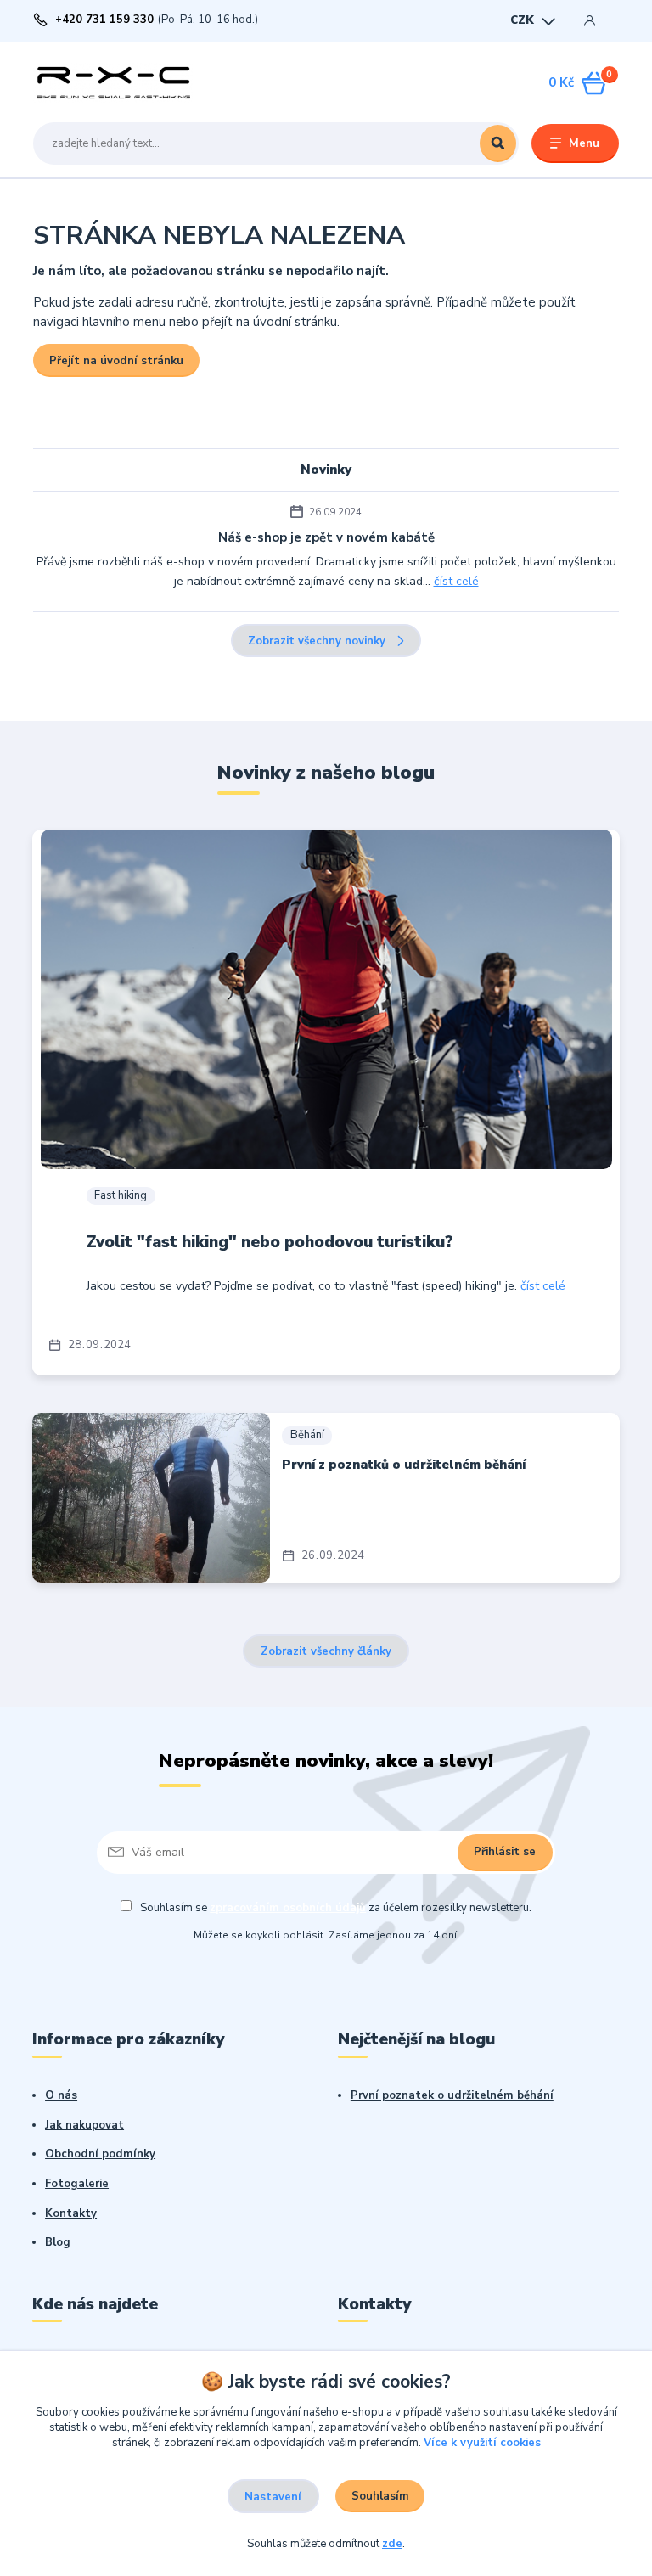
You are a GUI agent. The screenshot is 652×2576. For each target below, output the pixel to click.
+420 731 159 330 (104, 20)
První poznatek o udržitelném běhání (452, 2095)
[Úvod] (113, 82)
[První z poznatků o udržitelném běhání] (151, 1498)
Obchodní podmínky (100, 2154)
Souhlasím (380, 2496)
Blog (58, 2242)
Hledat (498, 143)
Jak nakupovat (84, 2125)
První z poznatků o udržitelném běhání (404, 1465)
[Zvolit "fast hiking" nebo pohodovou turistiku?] (326, 999)
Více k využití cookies (482, 2443)
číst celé (456, 581)
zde (392, 2544)
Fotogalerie (77, 2184)
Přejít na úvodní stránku (116, 361)
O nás (61, 2095)
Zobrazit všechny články (326, 1651)
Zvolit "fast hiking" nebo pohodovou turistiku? (270, 1242)
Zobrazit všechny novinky (317, 641)
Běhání (307, 1435)
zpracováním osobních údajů (288, 1908)
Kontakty (71, 2213)
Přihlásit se (505, 1852)
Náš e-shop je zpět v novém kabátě (326, 537)
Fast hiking (121, 1195)
